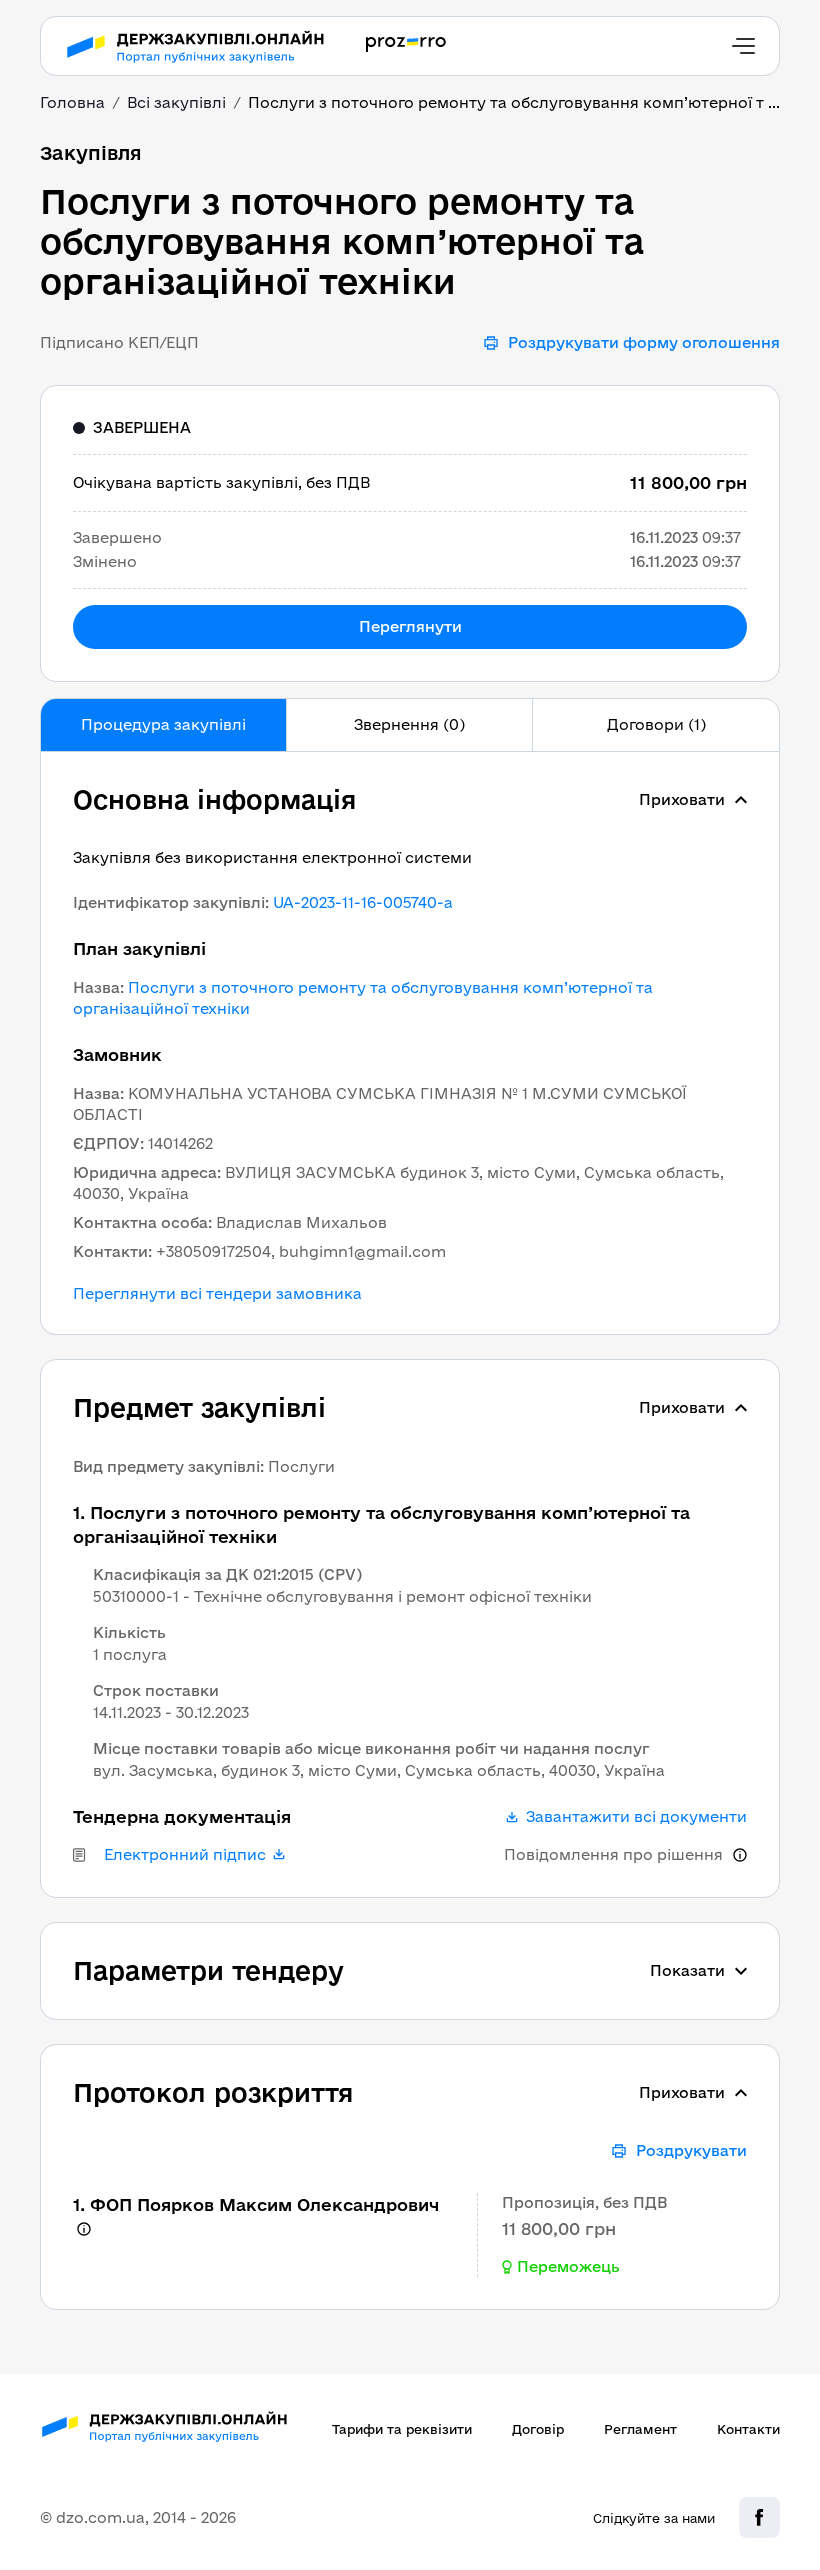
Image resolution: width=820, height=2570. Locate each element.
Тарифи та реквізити (402, 2429)
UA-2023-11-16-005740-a (363, 902)
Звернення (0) (409, 724)
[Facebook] (759, 2517)
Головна (72, 102)
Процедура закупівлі (163, 724)
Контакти (748, 2429)
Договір (538, 2429)
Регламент (640, 2429)
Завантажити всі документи (636, 1817)
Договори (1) (656, 724)
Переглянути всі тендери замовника (217, 1294)
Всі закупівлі (176, 102)
